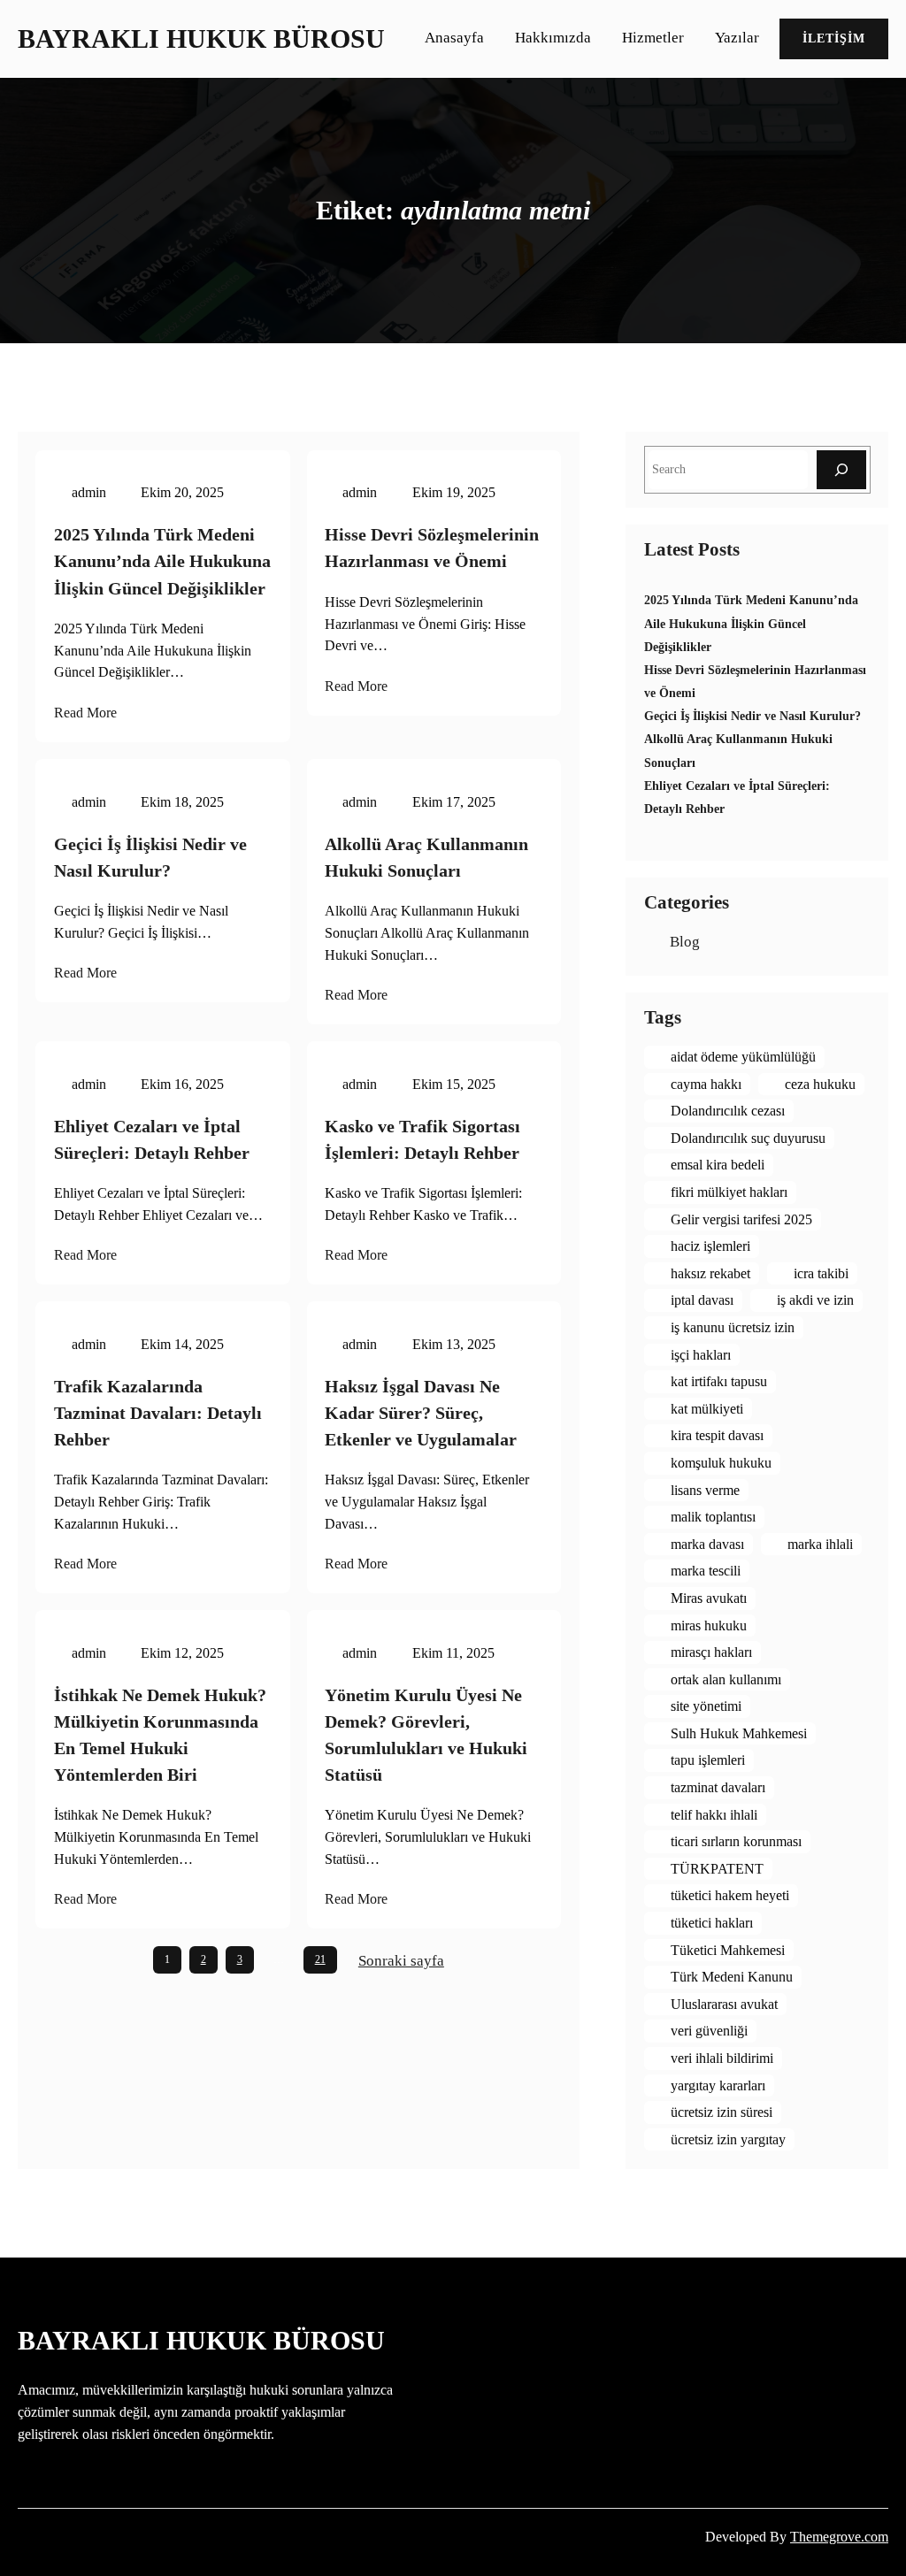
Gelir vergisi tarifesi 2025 (741, 1219)
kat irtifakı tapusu (719, 1381)
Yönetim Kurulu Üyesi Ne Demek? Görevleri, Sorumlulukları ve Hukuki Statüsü (426, 1735)
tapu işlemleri (708, 1760)
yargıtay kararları (718, 2085)
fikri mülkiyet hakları (729, 1192)
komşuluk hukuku (721, 1463)
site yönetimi (706, 1706)
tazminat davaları (718, 1787)
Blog (685, 942)
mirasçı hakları (711, 1652)
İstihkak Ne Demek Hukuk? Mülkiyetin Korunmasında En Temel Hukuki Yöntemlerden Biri (160, 1735)
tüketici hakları (712, 1923)
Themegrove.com (839, 2537)
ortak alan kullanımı (726, 1679)
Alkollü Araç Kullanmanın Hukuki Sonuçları (426, 857)
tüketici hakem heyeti (730, 1895)
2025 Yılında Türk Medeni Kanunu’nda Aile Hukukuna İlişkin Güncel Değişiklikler (162, 561)
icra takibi (821, 1273)
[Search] (841, 469)
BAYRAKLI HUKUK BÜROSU (201, 39)
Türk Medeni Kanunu (732, 1977)
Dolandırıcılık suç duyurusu (748, 1138)
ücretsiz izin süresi (722, 2112)
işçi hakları (701, 1355)
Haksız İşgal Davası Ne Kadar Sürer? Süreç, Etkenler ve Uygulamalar (421, 1413)
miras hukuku (709, 1625)
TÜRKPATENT (717, 1869)
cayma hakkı (706, 1084)
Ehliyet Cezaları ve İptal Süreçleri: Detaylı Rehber (152, 1139)
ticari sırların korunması (736, 1841)
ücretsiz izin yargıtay (728, 2139)
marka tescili (706, 1571)
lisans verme (705, 1490)
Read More (85, 713)
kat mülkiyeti (707, 1409)
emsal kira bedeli (718, 1165)
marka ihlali (820, 1544)
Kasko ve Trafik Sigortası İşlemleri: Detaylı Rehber (422, 1139)
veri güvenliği (709, 2031)
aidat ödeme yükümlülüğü (743, 1057)
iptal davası (702, 1300)
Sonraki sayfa (401, 1961)
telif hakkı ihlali (714, 1815)
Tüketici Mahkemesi (728, 1950)
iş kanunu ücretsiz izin (733, 1327)
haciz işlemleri (710, 1246)
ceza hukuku (820, 1084)
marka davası (707, 1544)
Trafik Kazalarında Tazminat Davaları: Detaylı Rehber (158, 1413)
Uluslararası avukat (724, 2004)
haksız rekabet (710, 1273)
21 (320, 1959)
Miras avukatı (709, 1598)
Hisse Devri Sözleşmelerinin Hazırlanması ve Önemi (432, 548)
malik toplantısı (713, 1517)
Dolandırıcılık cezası (728, 1111)
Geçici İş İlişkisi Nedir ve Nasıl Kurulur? (150, 857)
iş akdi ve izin (815, 1300)
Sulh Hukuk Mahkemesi (739, 1733)
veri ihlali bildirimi (722, 2058)
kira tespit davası (717, 1435)
